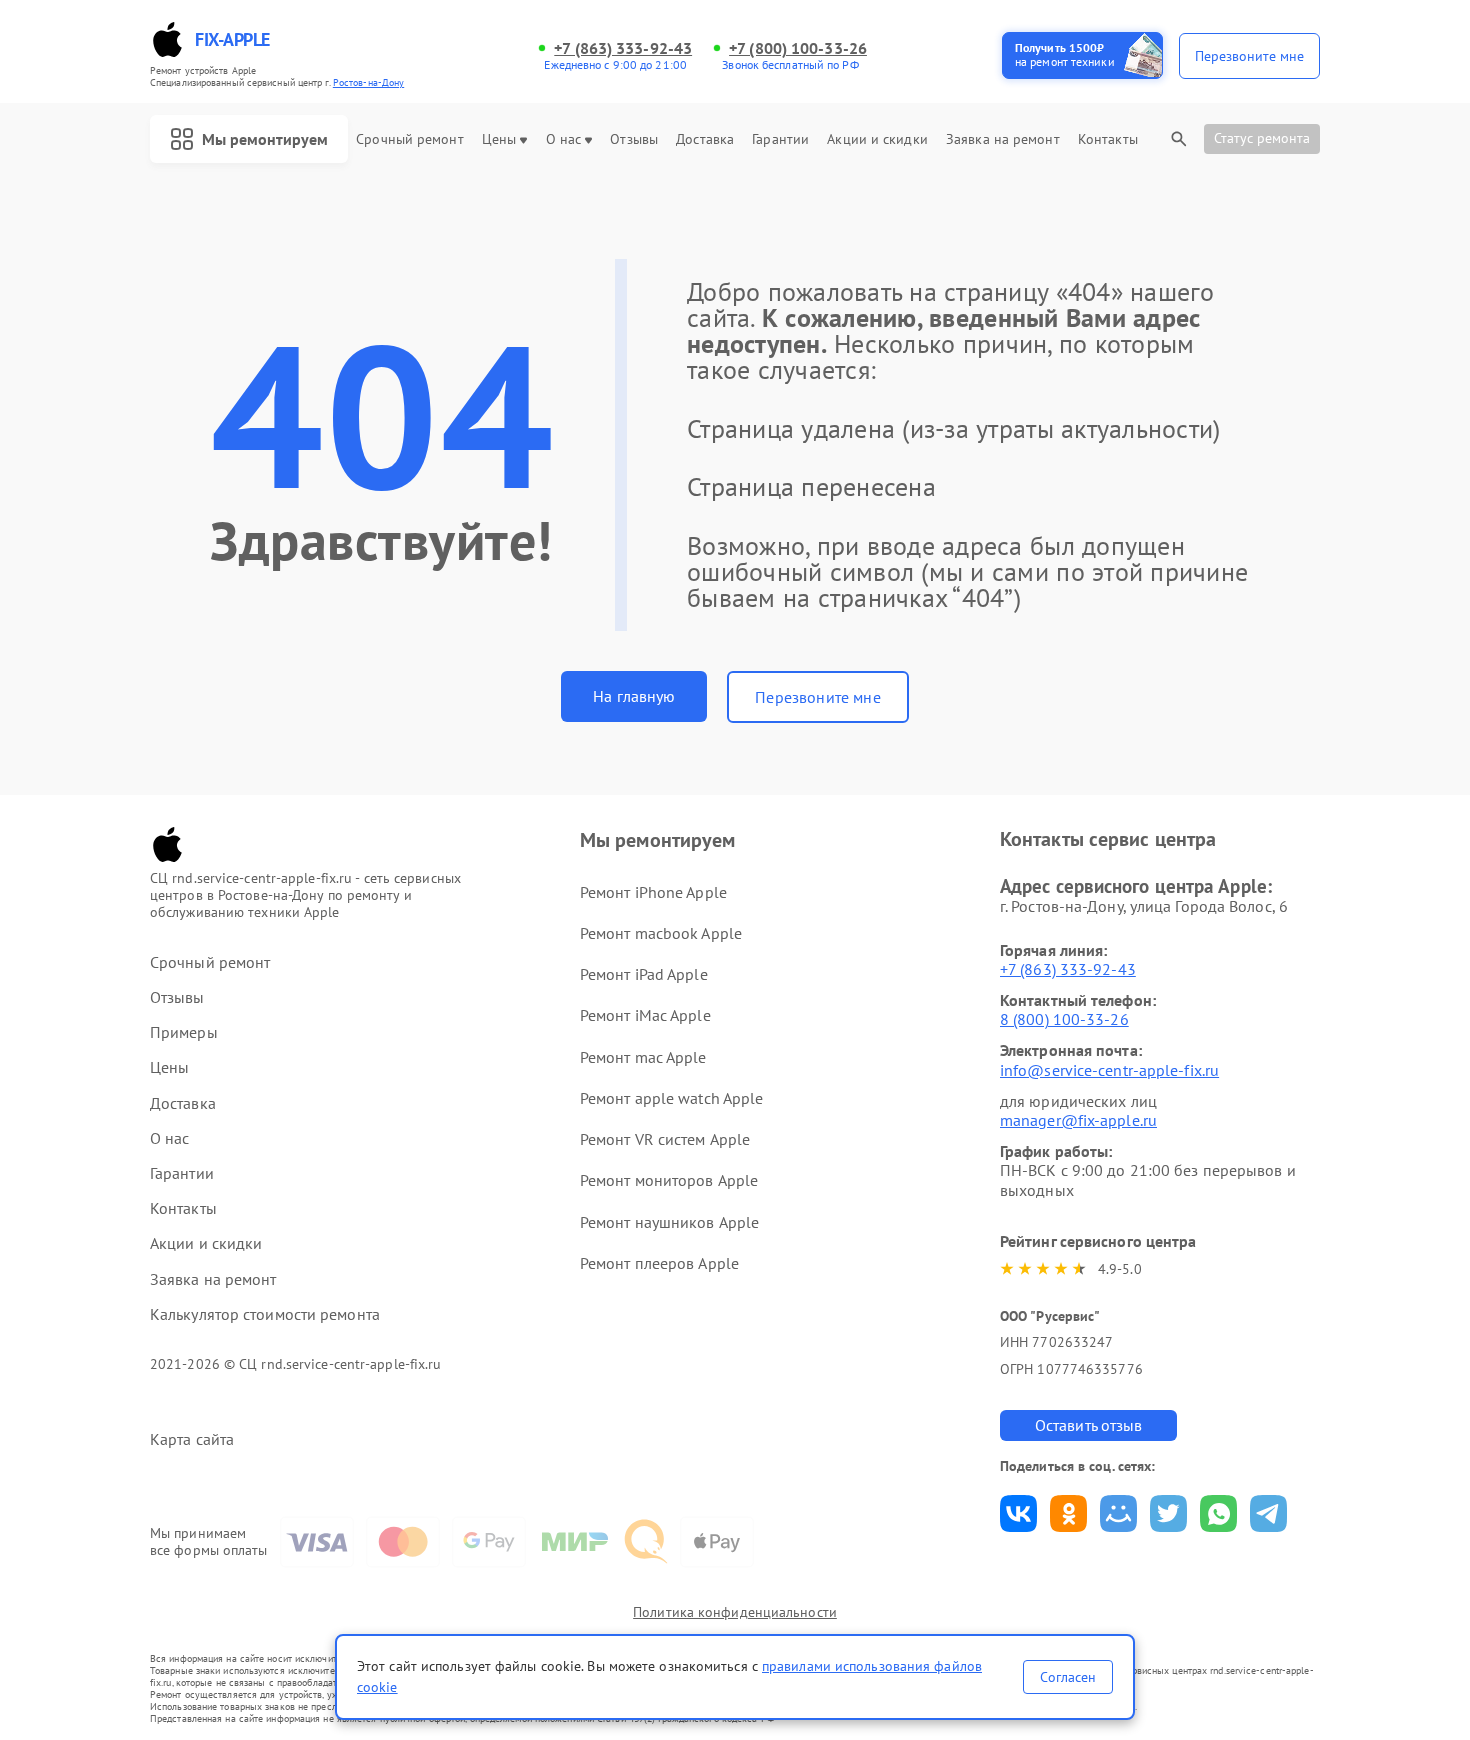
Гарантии (780, 139)
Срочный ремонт (409, 139)
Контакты (1108, 139)
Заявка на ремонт (1003, 139)
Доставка (705, 139)
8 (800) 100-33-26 (1064, 1019)
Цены (499, 139)
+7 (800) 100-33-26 (798, 48)
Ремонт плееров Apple (659, 1263)
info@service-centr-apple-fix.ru (1109, 1070)
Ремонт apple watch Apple (671, 1098)
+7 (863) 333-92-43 (623, 48)
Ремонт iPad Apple (644, 974)
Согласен (1068, 1677)
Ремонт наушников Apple (669, 1222)
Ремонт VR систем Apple (665, 1139)
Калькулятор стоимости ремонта (265, 1314)
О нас (564, 139)
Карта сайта (192, 1439)
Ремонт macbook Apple (661, 933)
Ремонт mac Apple (643, 1057)
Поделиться (1018, 1513)
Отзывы (634, 139)
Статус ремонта (1262, 138)
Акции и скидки (877, 139)
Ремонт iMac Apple (645, 1015)
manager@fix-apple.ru (1078, 1120)
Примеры (184, 1032)
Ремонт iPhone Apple (653, 892)
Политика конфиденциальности (735, 1612)
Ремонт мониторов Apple (669, 1180)
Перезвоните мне (817, 697)
